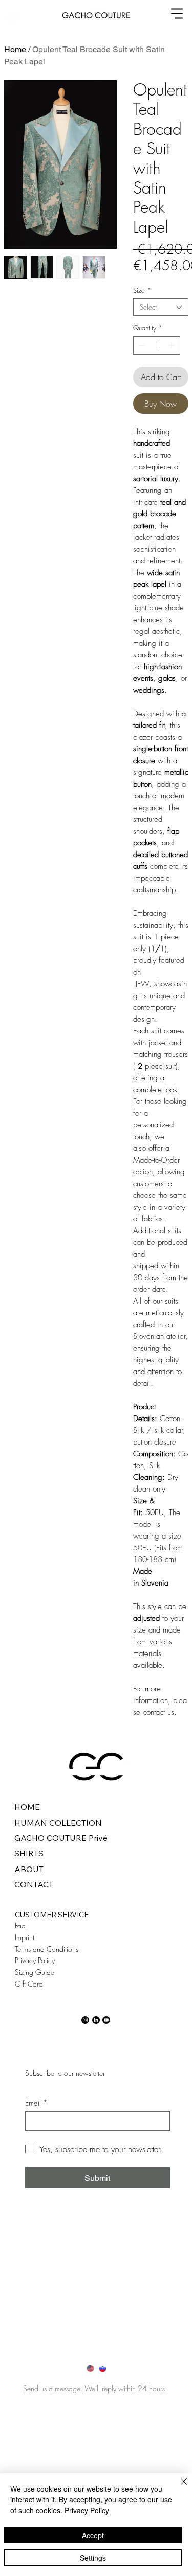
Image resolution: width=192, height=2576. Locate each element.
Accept (93, 2535)
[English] (90, 2368)
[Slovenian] (102, 2368)
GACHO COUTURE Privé (61, 1838)
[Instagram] (85, 2020)
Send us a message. (53, 2388)
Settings (93, 2558)
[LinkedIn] (96, 2020)
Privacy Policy (87, 2510)
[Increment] (173, 345)
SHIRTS (29, 1853)
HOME (27, 1807)
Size (142, 290)
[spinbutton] (156, 345)
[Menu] (177, 13)
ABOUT (29, 1869)
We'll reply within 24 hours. (127, 2388)
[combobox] (161, 307)
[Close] (178, 2488)
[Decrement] (141, 345)
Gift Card (29, 1984)
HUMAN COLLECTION (58, 1823)
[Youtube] (106, 2020)
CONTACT (34, 1884)
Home (15, 49)
